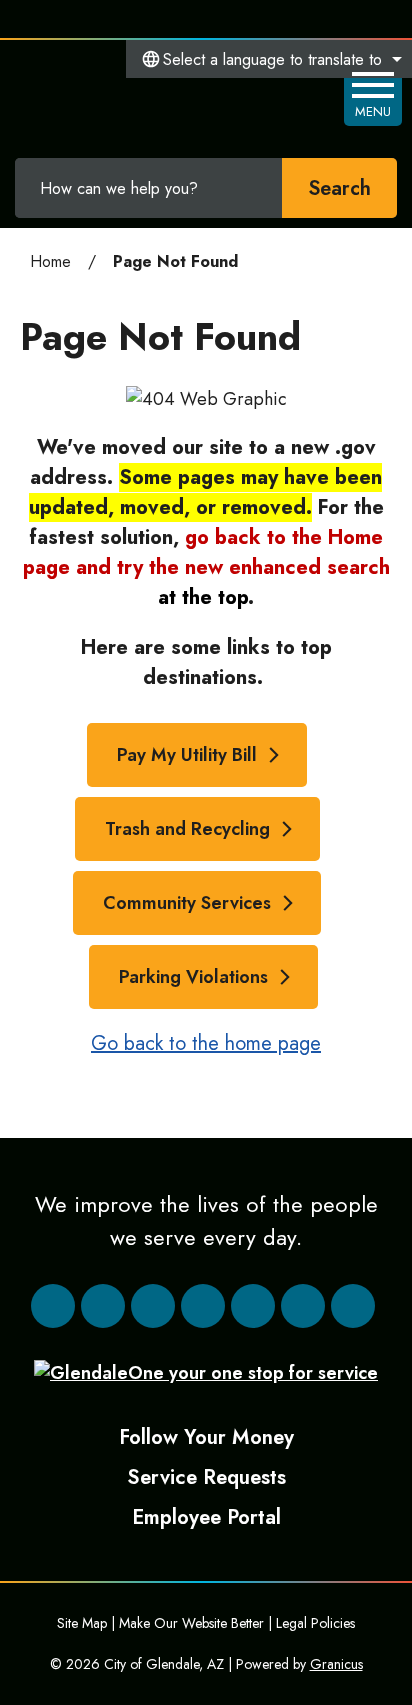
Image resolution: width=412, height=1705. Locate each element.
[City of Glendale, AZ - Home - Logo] (120, 95)
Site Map (82, 1623)
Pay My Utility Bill (187, 755)
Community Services (187, 903)
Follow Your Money (206, 1437)
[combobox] (269, 59)
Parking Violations (193, 977)
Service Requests (206, 1477)
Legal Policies (315, 1623)
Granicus (336, 1664)
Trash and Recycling (187, 829)
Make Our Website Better (191, 1623)
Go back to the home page (206, 1043)
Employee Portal (206, 1517)
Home (50, 261)
